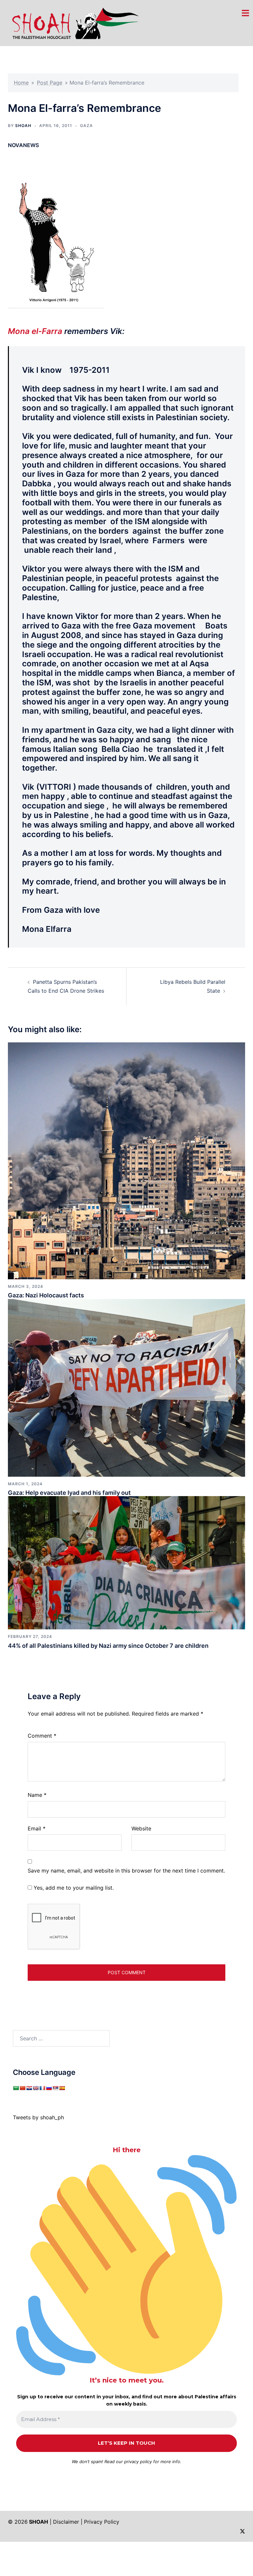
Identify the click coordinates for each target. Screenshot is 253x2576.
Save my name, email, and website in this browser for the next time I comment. (126, 1871)
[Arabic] (16, 2088)
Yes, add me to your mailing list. (73, 1888)
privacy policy (138, 2461)
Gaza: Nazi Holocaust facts (46, 1295)
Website (141, 1828)
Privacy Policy (102, 2522)
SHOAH (23, 126)
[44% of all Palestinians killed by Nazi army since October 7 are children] (126, 1562)
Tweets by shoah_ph (38, 2117)
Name (37, 1795)
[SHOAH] (74, 22)
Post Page (50, 83)
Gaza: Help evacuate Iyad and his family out (69, 1493)
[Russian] (49, 2088)
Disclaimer (66, 2522)
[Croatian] (29, 2088)
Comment (42, 1736)
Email (37, 1828)
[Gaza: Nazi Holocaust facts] (126, 1160)
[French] (42, 2088)
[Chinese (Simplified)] (22, 2088)
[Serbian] (55, 2088)
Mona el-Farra (35, 331)
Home (21, 83)
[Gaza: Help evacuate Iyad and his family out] (126, 1387)
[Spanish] (62, 2088)
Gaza (86, 126)
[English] (36, 2088)
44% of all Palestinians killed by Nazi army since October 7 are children (108, 1646)
